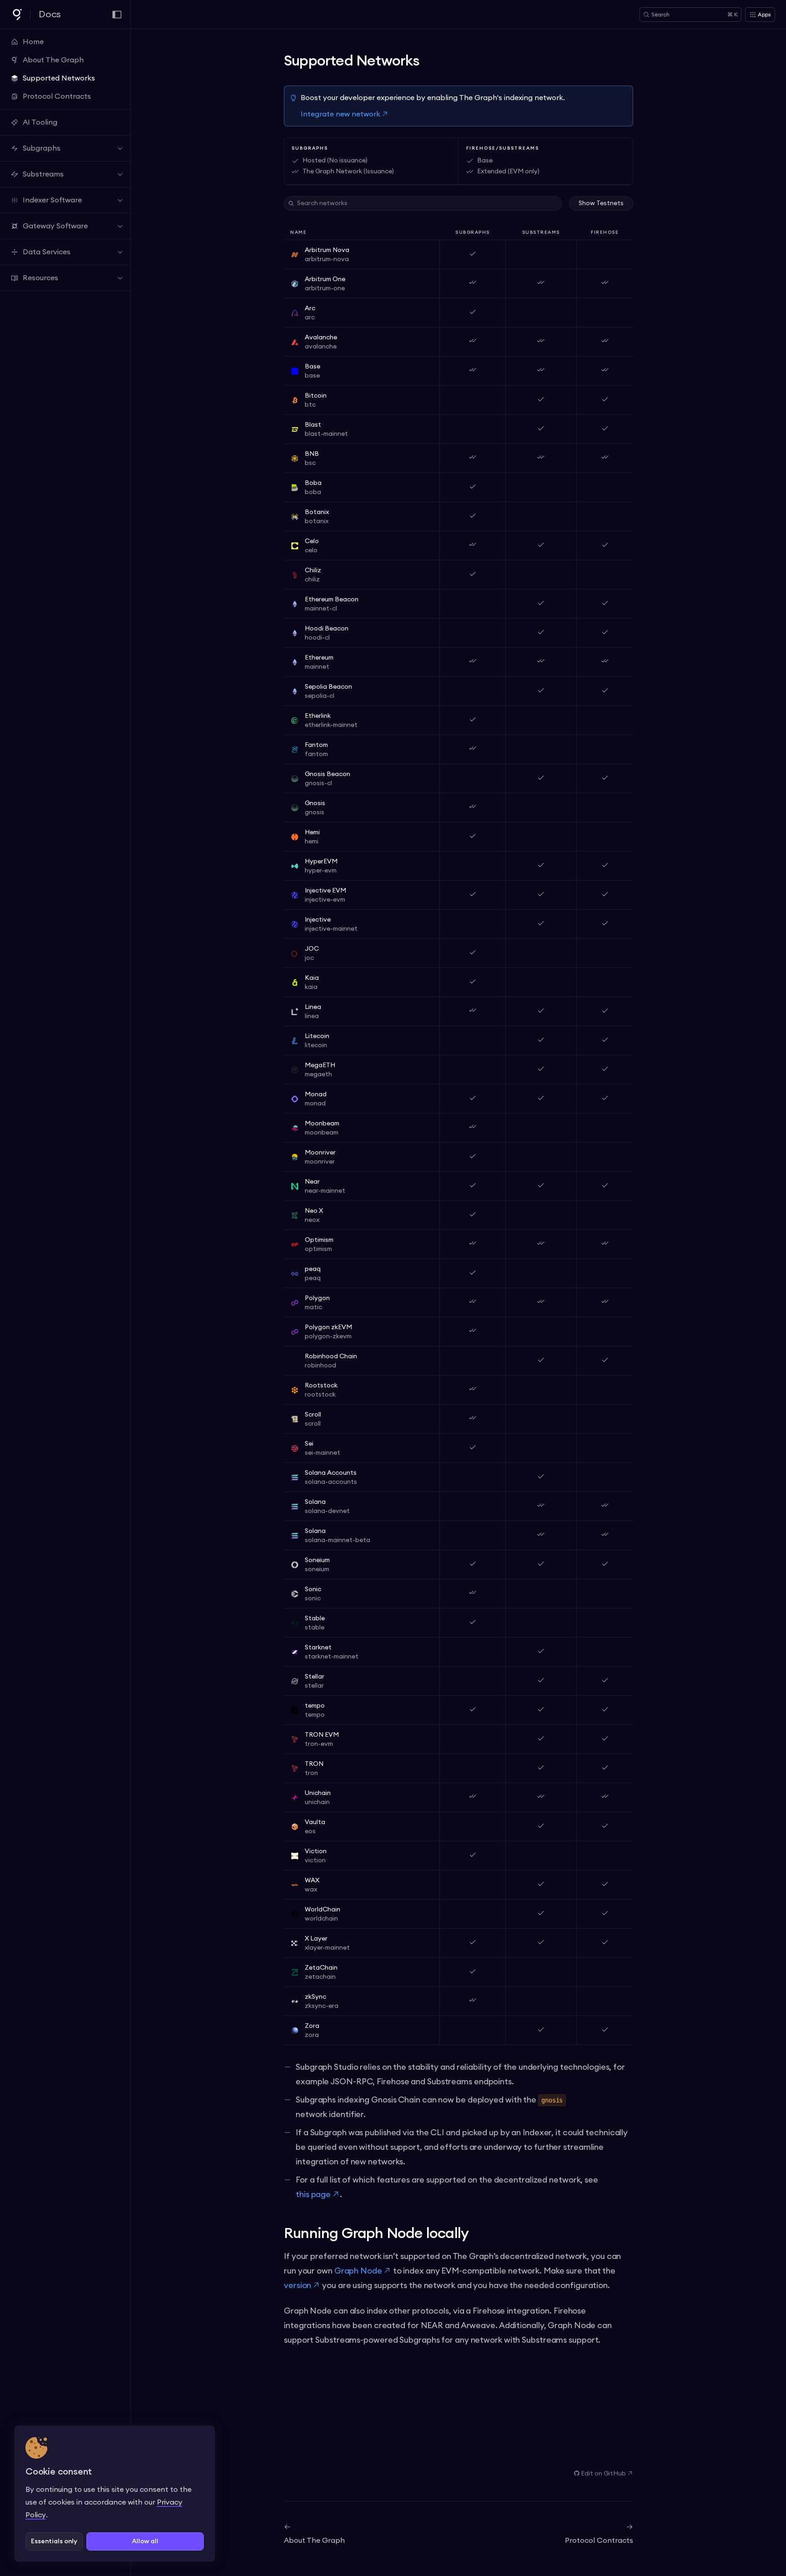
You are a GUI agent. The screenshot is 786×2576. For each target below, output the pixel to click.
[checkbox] (601, 203)
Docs (50, 15)
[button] (54, 2541)
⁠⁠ (603, 2474)
